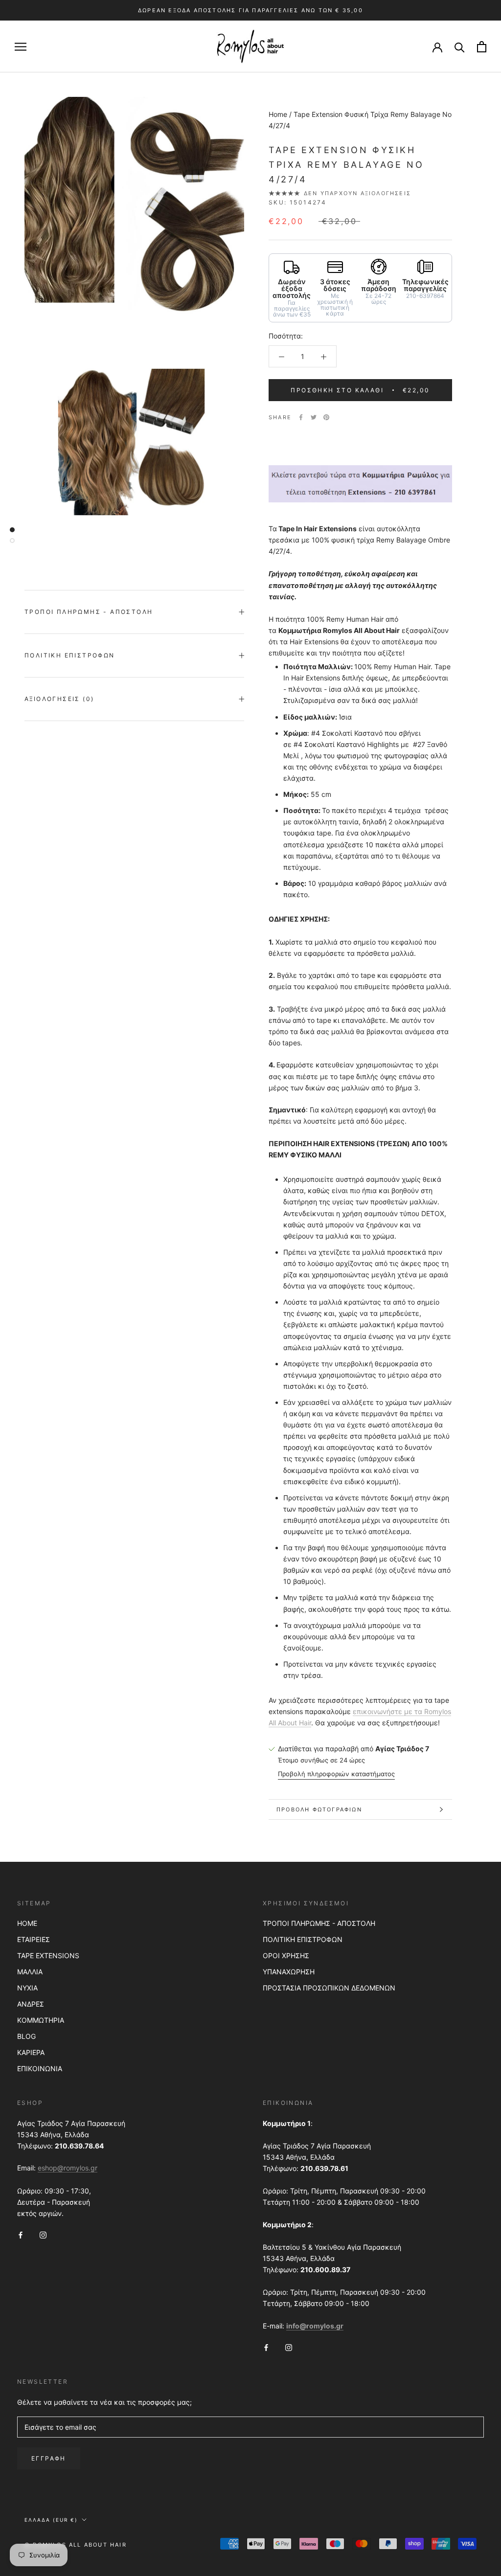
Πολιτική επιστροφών (70, 655)
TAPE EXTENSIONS (48, 1955)
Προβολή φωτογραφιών (319, 1809)
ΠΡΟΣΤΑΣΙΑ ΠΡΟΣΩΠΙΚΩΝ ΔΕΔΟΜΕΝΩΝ (329, 1988)
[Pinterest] (326, 417)
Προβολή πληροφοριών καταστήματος (336, 1774)
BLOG (26, 2036)
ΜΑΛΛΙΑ (30, 1972)
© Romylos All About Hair (76, 2545)
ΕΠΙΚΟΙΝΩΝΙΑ (40, 2068)
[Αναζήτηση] (460, 47)
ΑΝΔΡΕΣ (31, 2004)
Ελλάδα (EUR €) (51, 2520)
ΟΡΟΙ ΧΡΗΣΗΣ (286, 1955)
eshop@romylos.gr (68, 2168)
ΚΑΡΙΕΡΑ (31, 2052)
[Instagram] (43, 2234)
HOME (27, 1923)
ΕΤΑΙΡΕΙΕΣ (34, 1939)
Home (278, 114)
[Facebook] (301, 417)
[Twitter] (314, 417)
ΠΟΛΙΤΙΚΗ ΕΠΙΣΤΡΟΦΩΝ (303, 1939)
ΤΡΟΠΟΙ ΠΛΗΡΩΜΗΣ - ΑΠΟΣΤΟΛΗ (319, 1923)
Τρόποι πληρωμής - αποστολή (89, 612)
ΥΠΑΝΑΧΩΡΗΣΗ (289, 1972)
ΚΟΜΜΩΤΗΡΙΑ (41, 2020)
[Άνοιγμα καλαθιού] (482, 47)
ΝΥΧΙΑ (27, 1988)
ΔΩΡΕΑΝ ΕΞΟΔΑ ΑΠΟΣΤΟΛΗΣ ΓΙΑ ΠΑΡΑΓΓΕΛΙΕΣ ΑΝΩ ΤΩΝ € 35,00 (250, 10)
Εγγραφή (49, 2458)
